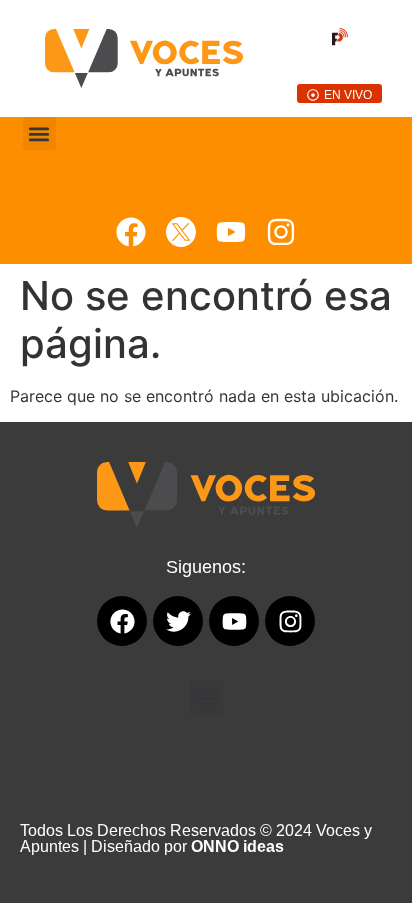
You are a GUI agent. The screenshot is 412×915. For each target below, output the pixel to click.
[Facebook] (131, 232)
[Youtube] (231, 232)
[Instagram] (281, 232)
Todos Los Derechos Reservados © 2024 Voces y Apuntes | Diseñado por (196, 838)
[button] (39, 133)
